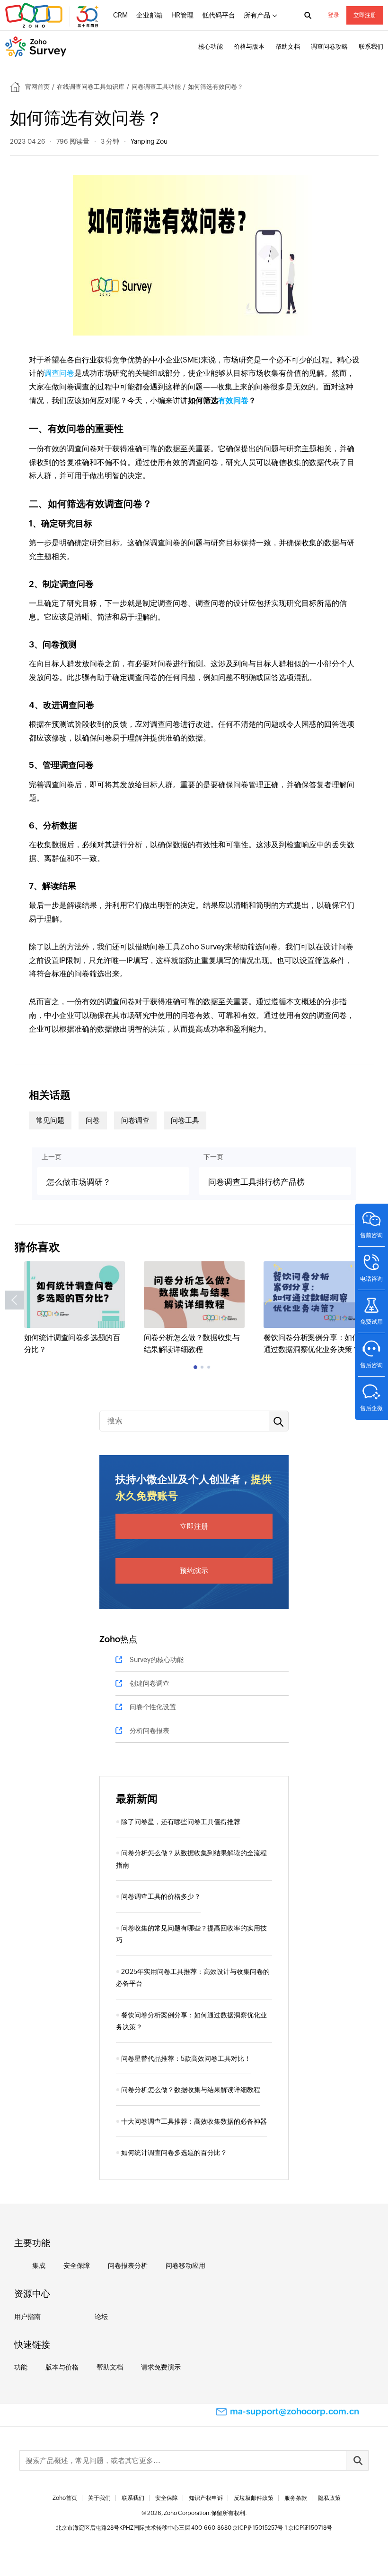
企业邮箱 (150, 15)
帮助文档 (288, 47)
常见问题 (50, 1120)
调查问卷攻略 (329, 47)
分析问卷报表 (150, 1731)
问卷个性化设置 (153, 1707)
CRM (120, 15)
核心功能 (211, 47)
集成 (39, 2266)
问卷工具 (185, 1120)
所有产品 (257, 15)
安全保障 (77, 2266)
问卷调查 (135, 1120)
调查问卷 (59, 373)
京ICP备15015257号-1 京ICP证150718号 (282, 2528)
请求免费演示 (161, 2367)
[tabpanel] (75, 1309)
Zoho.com (53, 16)
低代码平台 (219, 15)
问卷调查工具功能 (156, 87)
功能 (21, 2367)
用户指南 (27, 2317)
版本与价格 (62, 2367)
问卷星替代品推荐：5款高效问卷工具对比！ (186, 2059)
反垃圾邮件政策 (254, 2498)
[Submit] (357, 2460)
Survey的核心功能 (157, 1660)
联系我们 (371, 47)
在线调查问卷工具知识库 (91, 87)
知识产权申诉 (206, 2498)
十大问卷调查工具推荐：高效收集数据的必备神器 (194, 2121)
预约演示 (194, 1571)
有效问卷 (233, 401)
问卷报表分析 (128, 2266)
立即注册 (365, 15)
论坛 (101, 2317)
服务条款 (296, 2498)
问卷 (93, 1120)
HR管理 (182, 15)
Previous (15, 1300)
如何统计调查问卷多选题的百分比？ (174, 2153)
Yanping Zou (149, 141)
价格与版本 (249, 47)
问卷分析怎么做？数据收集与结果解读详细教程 (191, 2090)
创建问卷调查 (150, 1683)
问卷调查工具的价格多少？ (161, 1896)
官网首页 (37, 87)
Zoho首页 (65, 2498)
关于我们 (99, 2498)
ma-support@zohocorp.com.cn (295, 2411)
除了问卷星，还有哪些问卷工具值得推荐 (181, 1822)
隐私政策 (329, 2498)
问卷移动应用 (185, 2266)
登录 (334, 15)
